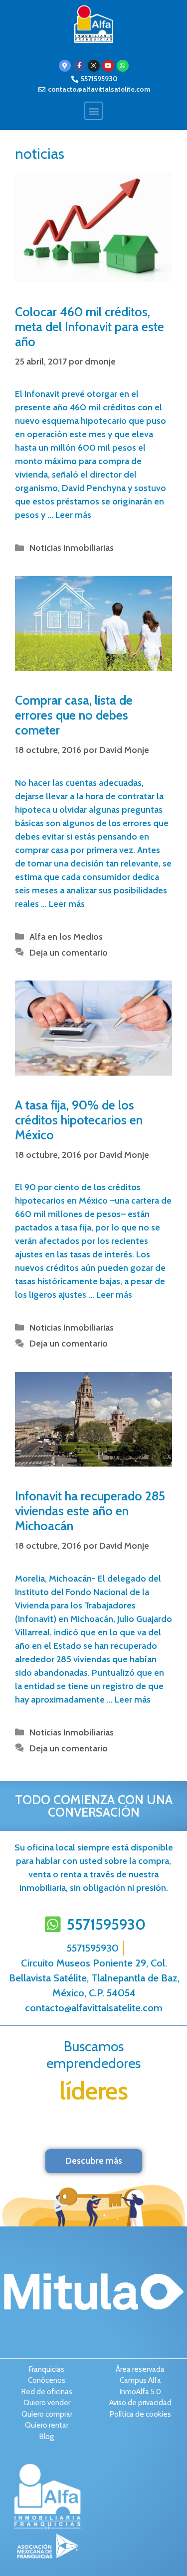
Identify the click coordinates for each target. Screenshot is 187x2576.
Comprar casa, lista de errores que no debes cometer (74, 715)
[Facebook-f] (79, 66)
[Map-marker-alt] (65, 66)
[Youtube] (108, 66)
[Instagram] (94, 66)
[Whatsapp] (123, 66)
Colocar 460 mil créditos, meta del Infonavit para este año (90, 327)
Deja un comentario (69, 953)
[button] (93, 111)
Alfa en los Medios (66, 937)
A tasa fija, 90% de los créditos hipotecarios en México (79, 1120)
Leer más (73, 515)
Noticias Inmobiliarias (72, 548)
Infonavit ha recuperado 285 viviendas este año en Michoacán (90, 1511)
